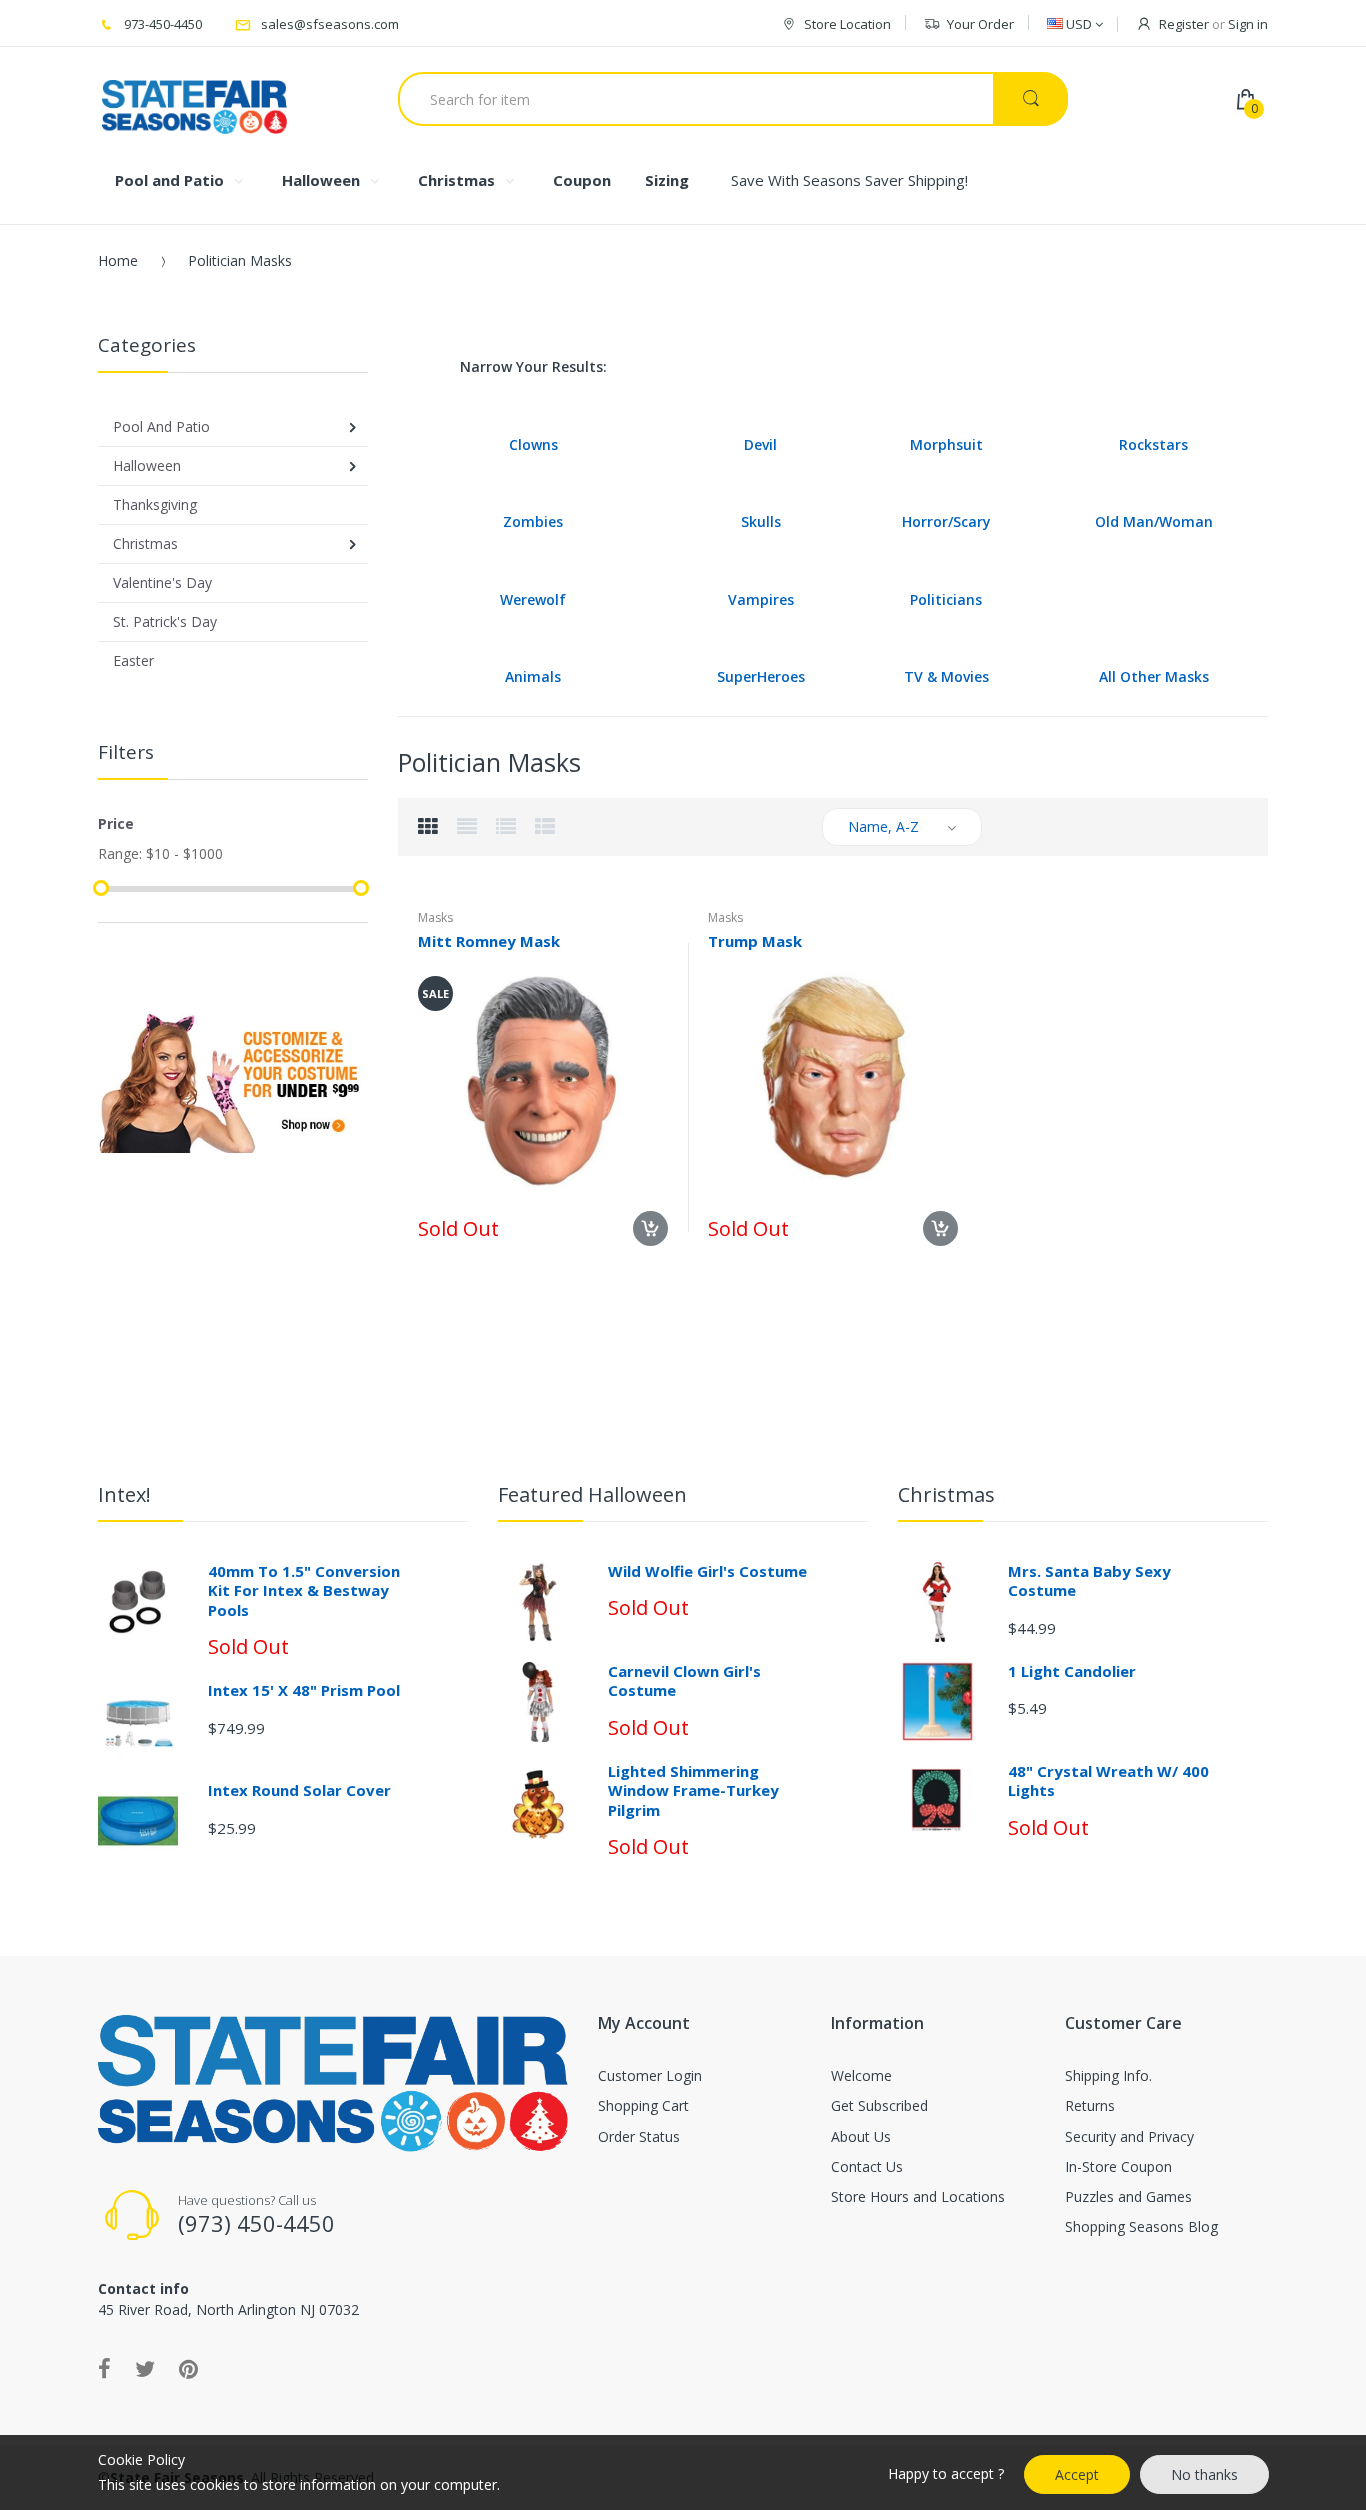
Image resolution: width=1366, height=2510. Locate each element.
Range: (120, 853)
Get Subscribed (879, 2105)
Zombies (533, 521)
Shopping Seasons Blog (1141, 2226)
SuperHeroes (761, 676)
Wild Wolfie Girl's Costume (707, 1571)
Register (1184, 24)
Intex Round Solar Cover (299, 1790)
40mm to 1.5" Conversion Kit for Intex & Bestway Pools (304, 1590)
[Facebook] (104, 2368)
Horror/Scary (946, 521)
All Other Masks (1154, 676)
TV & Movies (946, 676)
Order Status (639, 2136)
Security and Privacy (1129, 2136)
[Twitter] (145, 2368)
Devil (760, 444)
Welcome (861, 2075)
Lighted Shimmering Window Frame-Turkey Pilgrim (693, 1790)
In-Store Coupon (1118, 2166)
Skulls (761, 521)
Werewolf (533, 599)
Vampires (761, 599)
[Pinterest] (188, 2368)
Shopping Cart (643, 2105)
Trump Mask (755, 941)
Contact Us (867, 2166)
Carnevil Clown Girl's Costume (684, 1681)
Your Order (980, 24)
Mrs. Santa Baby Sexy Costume (1089, 1581)
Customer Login (650, 2075)
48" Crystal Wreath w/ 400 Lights (1108, 1781)
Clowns (533, 444)
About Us (861, 2136)
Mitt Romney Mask (489, 941)
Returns (1090, 2105)
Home (118, 260)
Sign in (1248, 24)
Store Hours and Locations (918, 2196)
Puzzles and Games (1128, 2196)
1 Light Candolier (1072, 1671)
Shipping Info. (1108, 2075)
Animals (533, 676)
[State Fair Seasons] (194, 99)
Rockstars (1153, 444)
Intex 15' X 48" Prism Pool (304, 1690)
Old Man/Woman (1154, 521)
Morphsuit (946, 444)
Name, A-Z (883, 826)
